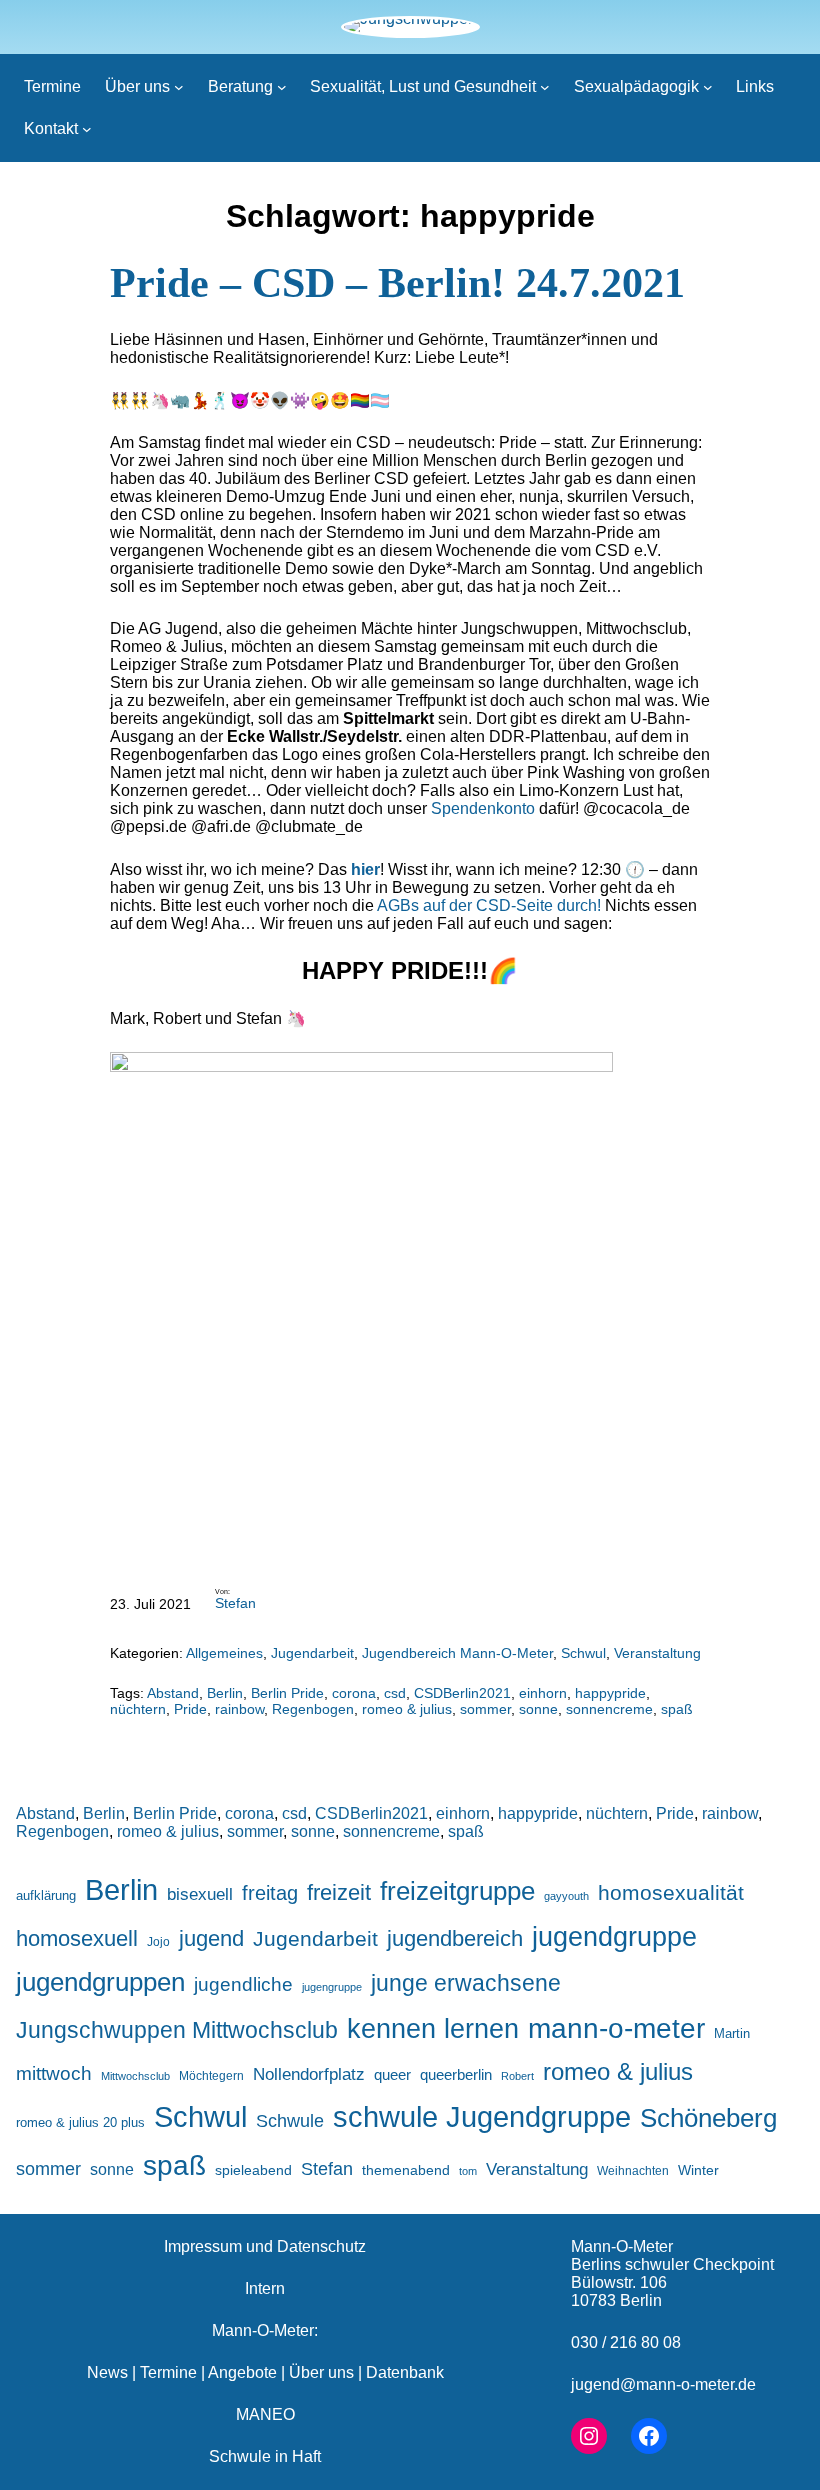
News (107, 2372)
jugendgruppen (100, 1982)
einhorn (543, 1693)
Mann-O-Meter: (265, 2330)
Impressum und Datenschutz (265, 2246)
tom (468, 2171)
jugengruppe (332, 1987)
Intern (265, 2288)
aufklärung (46, 1895)
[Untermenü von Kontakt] (87, 129)
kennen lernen (433, 2029)
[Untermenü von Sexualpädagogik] (708, 87)
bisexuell (200, 1894)
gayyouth (566, 1896)
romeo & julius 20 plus (80, 2122)
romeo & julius (407, 1709)
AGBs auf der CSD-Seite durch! (489, 905)
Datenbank (405, 2372)
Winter (698, 2170)
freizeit (339, 1892)
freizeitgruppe (457, 1891)
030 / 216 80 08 (626, 2342)
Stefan (235, 1603)
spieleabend (253, 2170)
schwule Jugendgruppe (482, 2117)
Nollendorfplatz (309, 2074)
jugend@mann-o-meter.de (663, 2384)
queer (392, 2074)
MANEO (265, 2414)
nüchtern (138, 1709)
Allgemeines (224, 1653)
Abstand (173, 1693)
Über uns (321, 2372)
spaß (677, 1709)
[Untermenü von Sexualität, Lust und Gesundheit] (545, 87)
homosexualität (671, 1892)
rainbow (239, 1709)
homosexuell (77, 1938)
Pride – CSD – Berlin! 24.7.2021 (397, 283)
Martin (732, 2033)
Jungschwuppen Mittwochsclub (177, 2030)
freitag (270, 1893)
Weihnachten (633, 2170)
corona (354, 1693)
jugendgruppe (614, 1937)
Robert (517, 2076)
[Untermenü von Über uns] (179, 87)
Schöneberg (708, 2118)
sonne (538, 1709)
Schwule (290, 2121)
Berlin (225, 1693)
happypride (610, 1693)
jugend (211, 1938)
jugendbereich (455, 1938)
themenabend (406, 2170)
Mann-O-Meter (622, 2246)
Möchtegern (211, 2076)
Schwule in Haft (265, 2456)
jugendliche (243, 1984)
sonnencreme (609, 1709)
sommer (485, 1709)
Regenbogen (313, 1709)
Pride (190, 1709)
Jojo (158, 1941)
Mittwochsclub (135, 2076)
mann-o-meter (616, 2028)
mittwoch (54, 2073)
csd (395, 1693)
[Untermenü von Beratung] (282, 87)
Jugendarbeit (312, 1653)
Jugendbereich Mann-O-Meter (457, 1653)
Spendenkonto (483, 808)
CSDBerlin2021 (462, 1693)
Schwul (583, 1653)
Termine (168, 2372)
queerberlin (456, 2074)
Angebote (242, 2372)
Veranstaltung (657, 1653)
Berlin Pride (287, 1693)
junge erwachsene (466, 1983)
